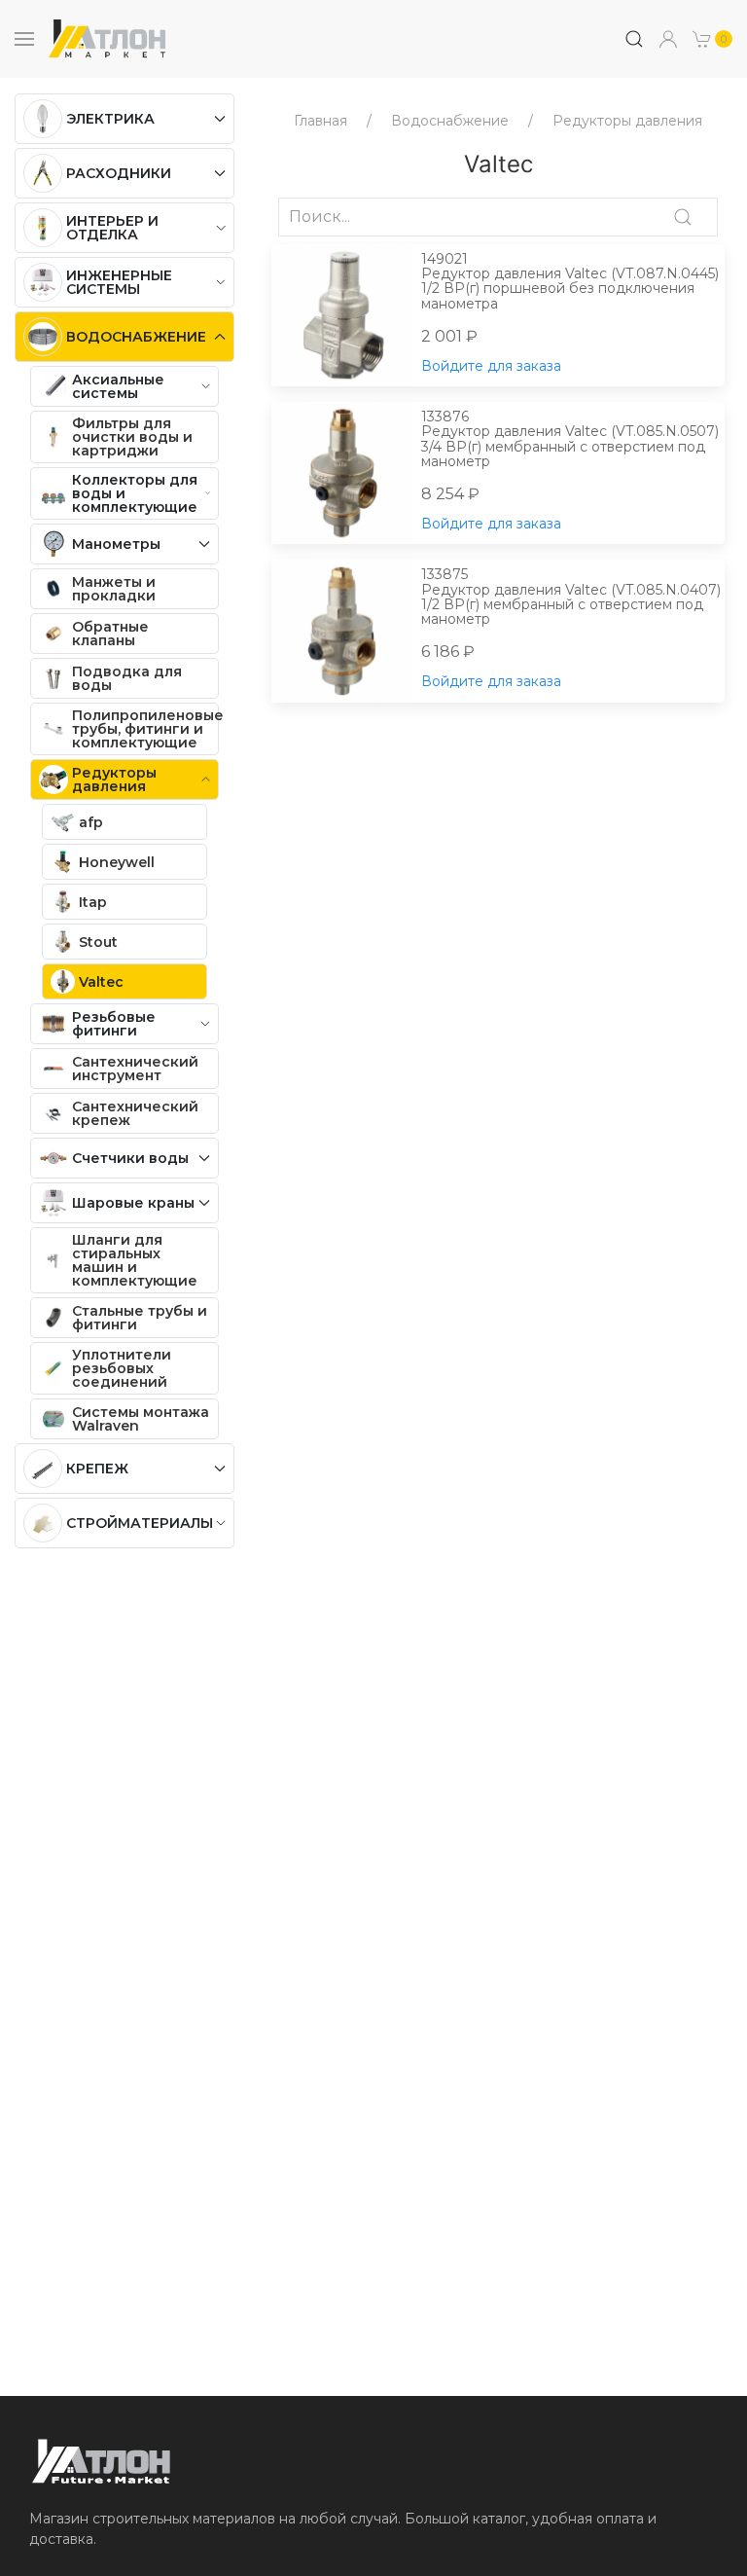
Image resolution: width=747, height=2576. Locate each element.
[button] (713, 39)
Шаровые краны (133, 1203)
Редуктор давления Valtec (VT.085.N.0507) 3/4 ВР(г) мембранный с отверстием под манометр (570, 440)
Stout (98, 942)
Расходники (119, 173)
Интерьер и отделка (112, 228)
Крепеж (97, 1469)
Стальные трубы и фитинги (140, 1318)
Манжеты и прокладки (114, 589)
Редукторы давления (114, 780)
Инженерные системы (119, 282)
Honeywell (117, 862)
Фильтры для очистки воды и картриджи (132, 437)
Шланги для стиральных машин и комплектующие (135, 1260)
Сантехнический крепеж (135, 1113)
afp (91, 822)
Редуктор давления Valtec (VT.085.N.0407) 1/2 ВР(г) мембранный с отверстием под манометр (571, 598)
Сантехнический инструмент (135, 1069)
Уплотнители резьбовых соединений (122, 1368)
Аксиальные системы (118, 386)
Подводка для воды (127, 678)
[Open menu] (24, 39)
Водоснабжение (136, 337)
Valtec (101, 982)
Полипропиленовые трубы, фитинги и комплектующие (145, 729)
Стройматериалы (140, 1523)
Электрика (110, 119)
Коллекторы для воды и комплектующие (135, 493)
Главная (320, 121)
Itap (93, 902)
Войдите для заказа (491, 366)
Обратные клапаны (110, 634)
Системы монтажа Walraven (141, 1419)
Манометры (116, 544)
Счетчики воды (130, 1158)
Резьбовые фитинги (114, 1024)
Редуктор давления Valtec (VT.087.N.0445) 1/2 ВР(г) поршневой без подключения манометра (570, 282)
